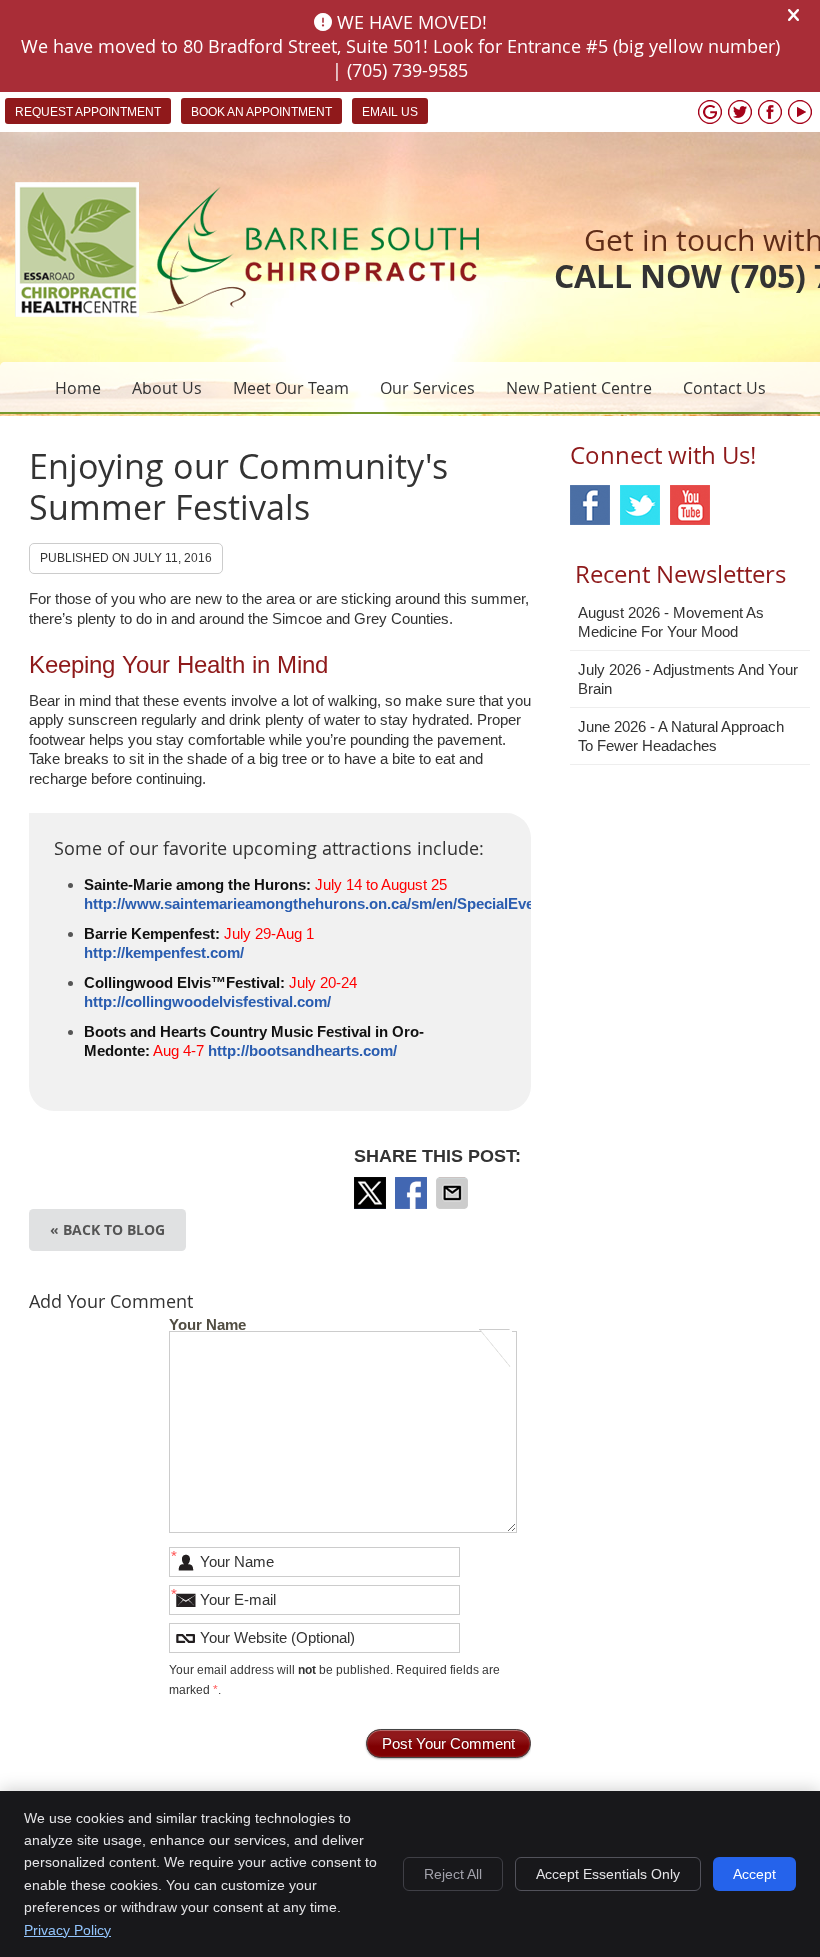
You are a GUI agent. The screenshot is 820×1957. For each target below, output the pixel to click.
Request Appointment (88, 112)
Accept (754, 1874)
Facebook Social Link (590, 505)
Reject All (453, 1874)
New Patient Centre (579, 388)
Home (78, 388)
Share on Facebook (413, 1193)
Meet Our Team (291, 388)
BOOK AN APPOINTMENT (261, 112)
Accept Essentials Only (608, 1874)
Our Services (427, 388)
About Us (167, 388)
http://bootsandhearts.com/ (302, 1050)
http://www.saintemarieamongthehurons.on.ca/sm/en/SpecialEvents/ (322, 903)
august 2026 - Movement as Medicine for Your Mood (671, 622)
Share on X (372, 1193)
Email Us (390, 112)
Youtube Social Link (690, 505)
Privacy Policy (67, 1930)
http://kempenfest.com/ (164, 952)
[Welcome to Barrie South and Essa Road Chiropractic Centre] (247, 311)
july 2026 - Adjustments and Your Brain (688, 679)
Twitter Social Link (640, 505)
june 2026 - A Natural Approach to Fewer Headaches (681, 736)
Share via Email (454, 1193)
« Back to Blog (107, 1229)
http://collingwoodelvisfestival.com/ (207, 1001)
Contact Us (724, 388)
